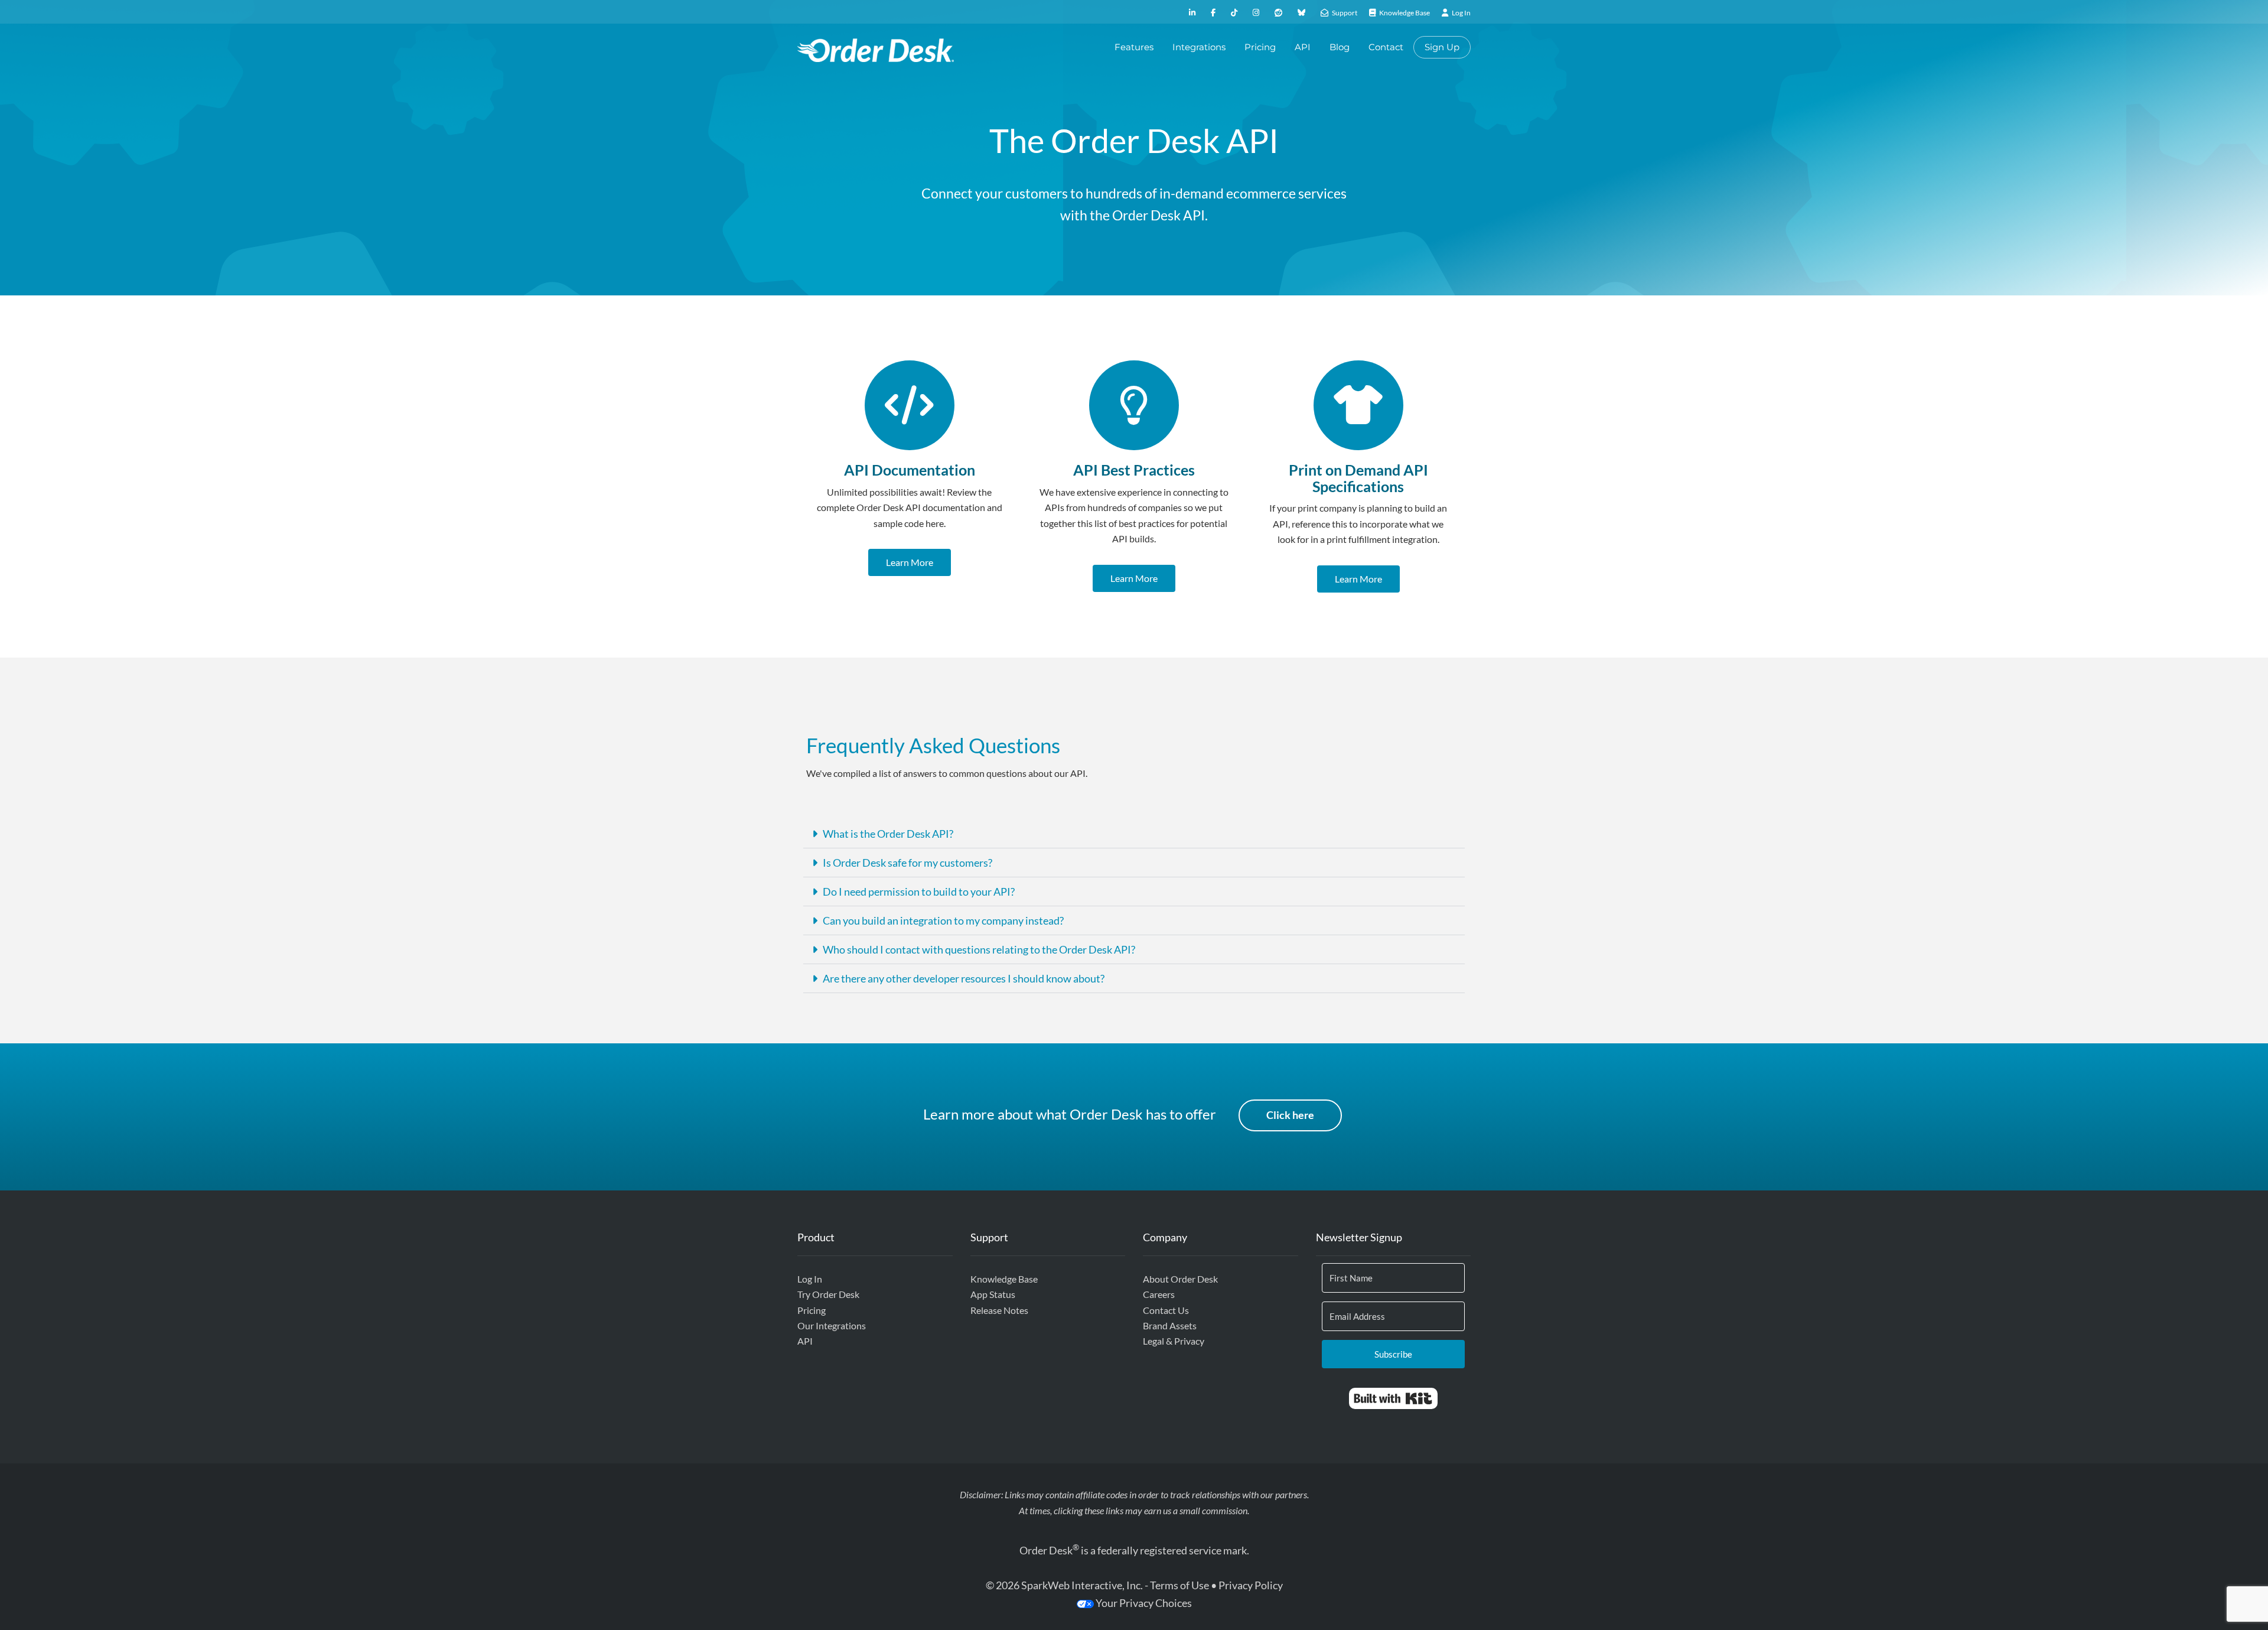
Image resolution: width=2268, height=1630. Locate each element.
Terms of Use (1179, 1585)
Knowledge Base (1004, 1279)
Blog (1340, 47)
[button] (1134, 834)
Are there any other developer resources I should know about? (964, 978)
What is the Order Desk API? (888, 834)
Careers (1159, 1294)
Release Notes (999, 1310)
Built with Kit (1393, 1398)
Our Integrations (832, 1325)
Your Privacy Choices (1143, 1603)
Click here (1290, 1115)
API (1303, 47)
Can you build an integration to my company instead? (943, 920)
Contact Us (1166, 1310)
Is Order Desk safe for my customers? (907, 863)
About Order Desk (1180, 1279)
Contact (1386, 47)
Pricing (1260, 47)
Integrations (1199, 47)
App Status (993, 1294)
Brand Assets (1170, 1325)
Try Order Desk (828, 1294)
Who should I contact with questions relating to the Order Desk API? (979, 949)
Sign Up (1442, 47)
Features (1134, 47)
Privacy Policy (1251, 1585)
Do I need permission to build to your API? (919, 892)
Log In (810, 1279)
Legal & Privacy (1174, 1341)
